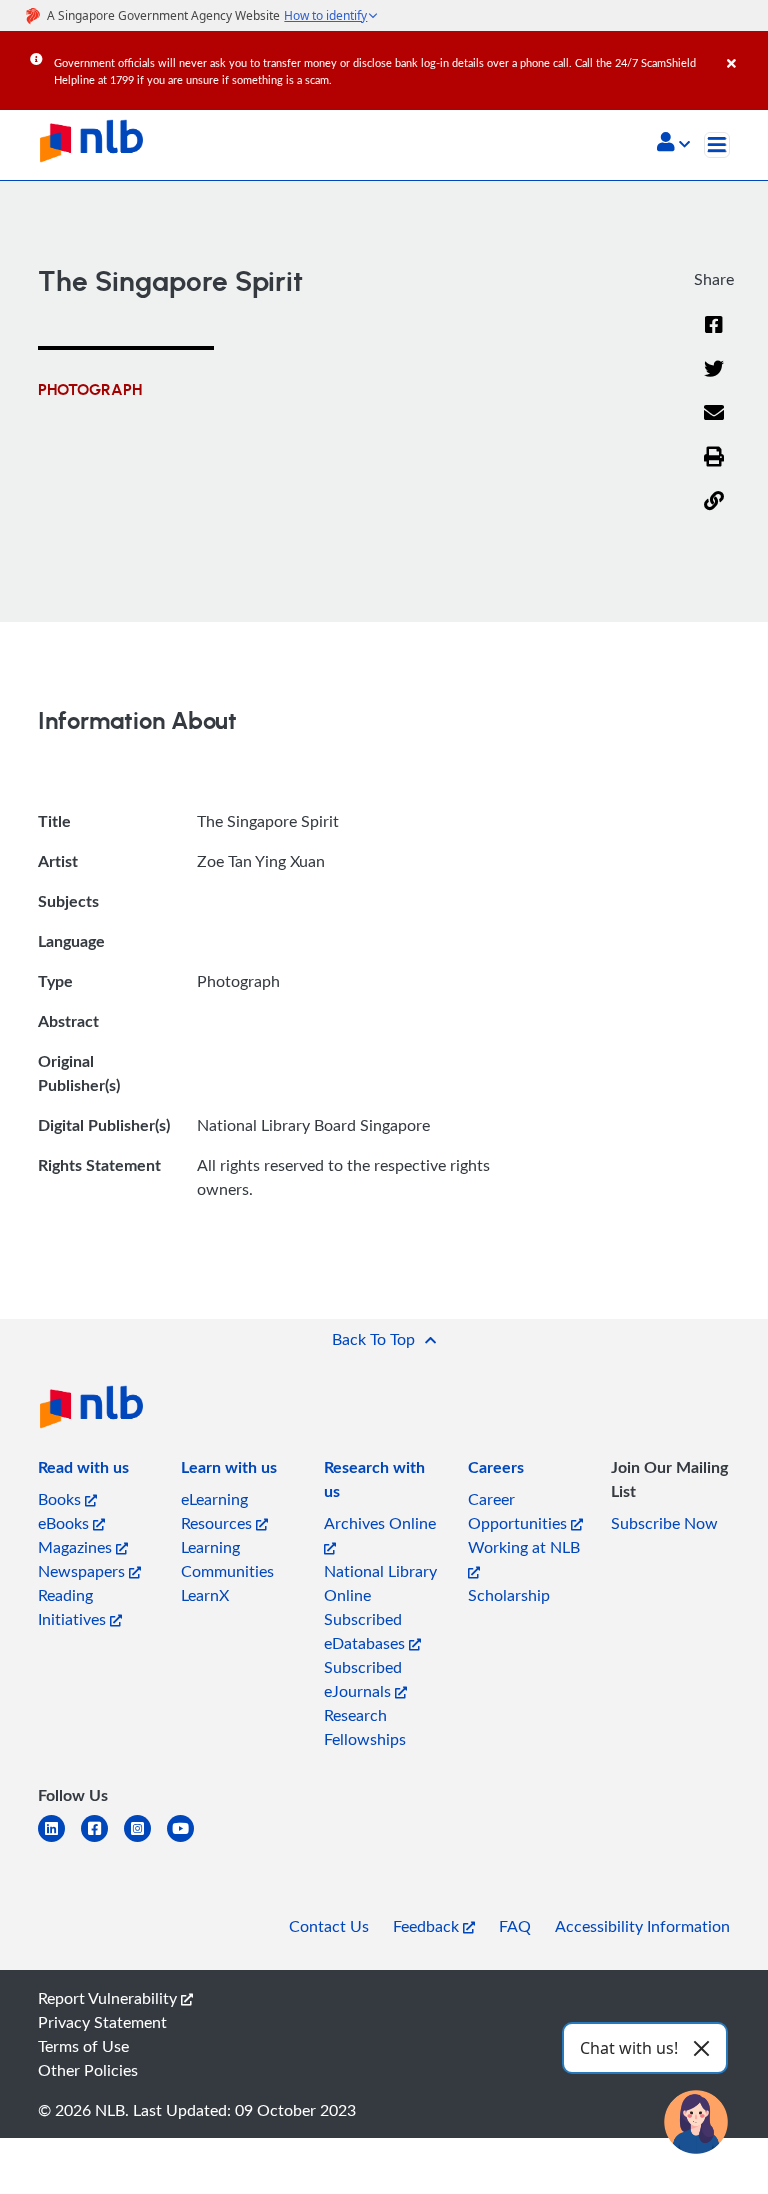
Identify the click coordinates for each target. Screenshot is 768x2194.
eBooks (65, 1523)
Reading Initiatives (74, 1607)
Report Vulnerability (109, 1998)
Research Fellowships (365, 1727)
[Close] (744, 49)
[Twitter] (714, 381)
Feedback (428, 1926)
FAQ (515, 1926)
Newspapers (83, 1571)
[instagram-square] (145, 1840)
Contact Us (329, 1926)
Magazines (77, 1547)
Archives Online (380, 1523)
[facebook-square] (102, 1840)
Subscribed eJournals (363, 1679)
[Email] (714, 425)
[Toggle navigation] (717, 145)
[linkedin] (59, 1840)
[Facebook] (714, 337)
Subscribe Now (664, 1523)
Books (61, 1499)
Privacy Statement (102, 2022)
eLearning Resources (218, 1511)
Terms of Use (83, 2046)
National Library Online (380, 1583)
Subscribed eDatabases (366, 1631)
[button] (673, 144)
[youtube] (188, 1840)
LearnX (205, 1595)
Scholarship (509, 1595)
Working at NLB (524, 1547)
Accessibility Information (642, 1926)
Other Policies (88, 2070)
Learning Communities (227, 1559)
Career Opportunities (519, 1511)
